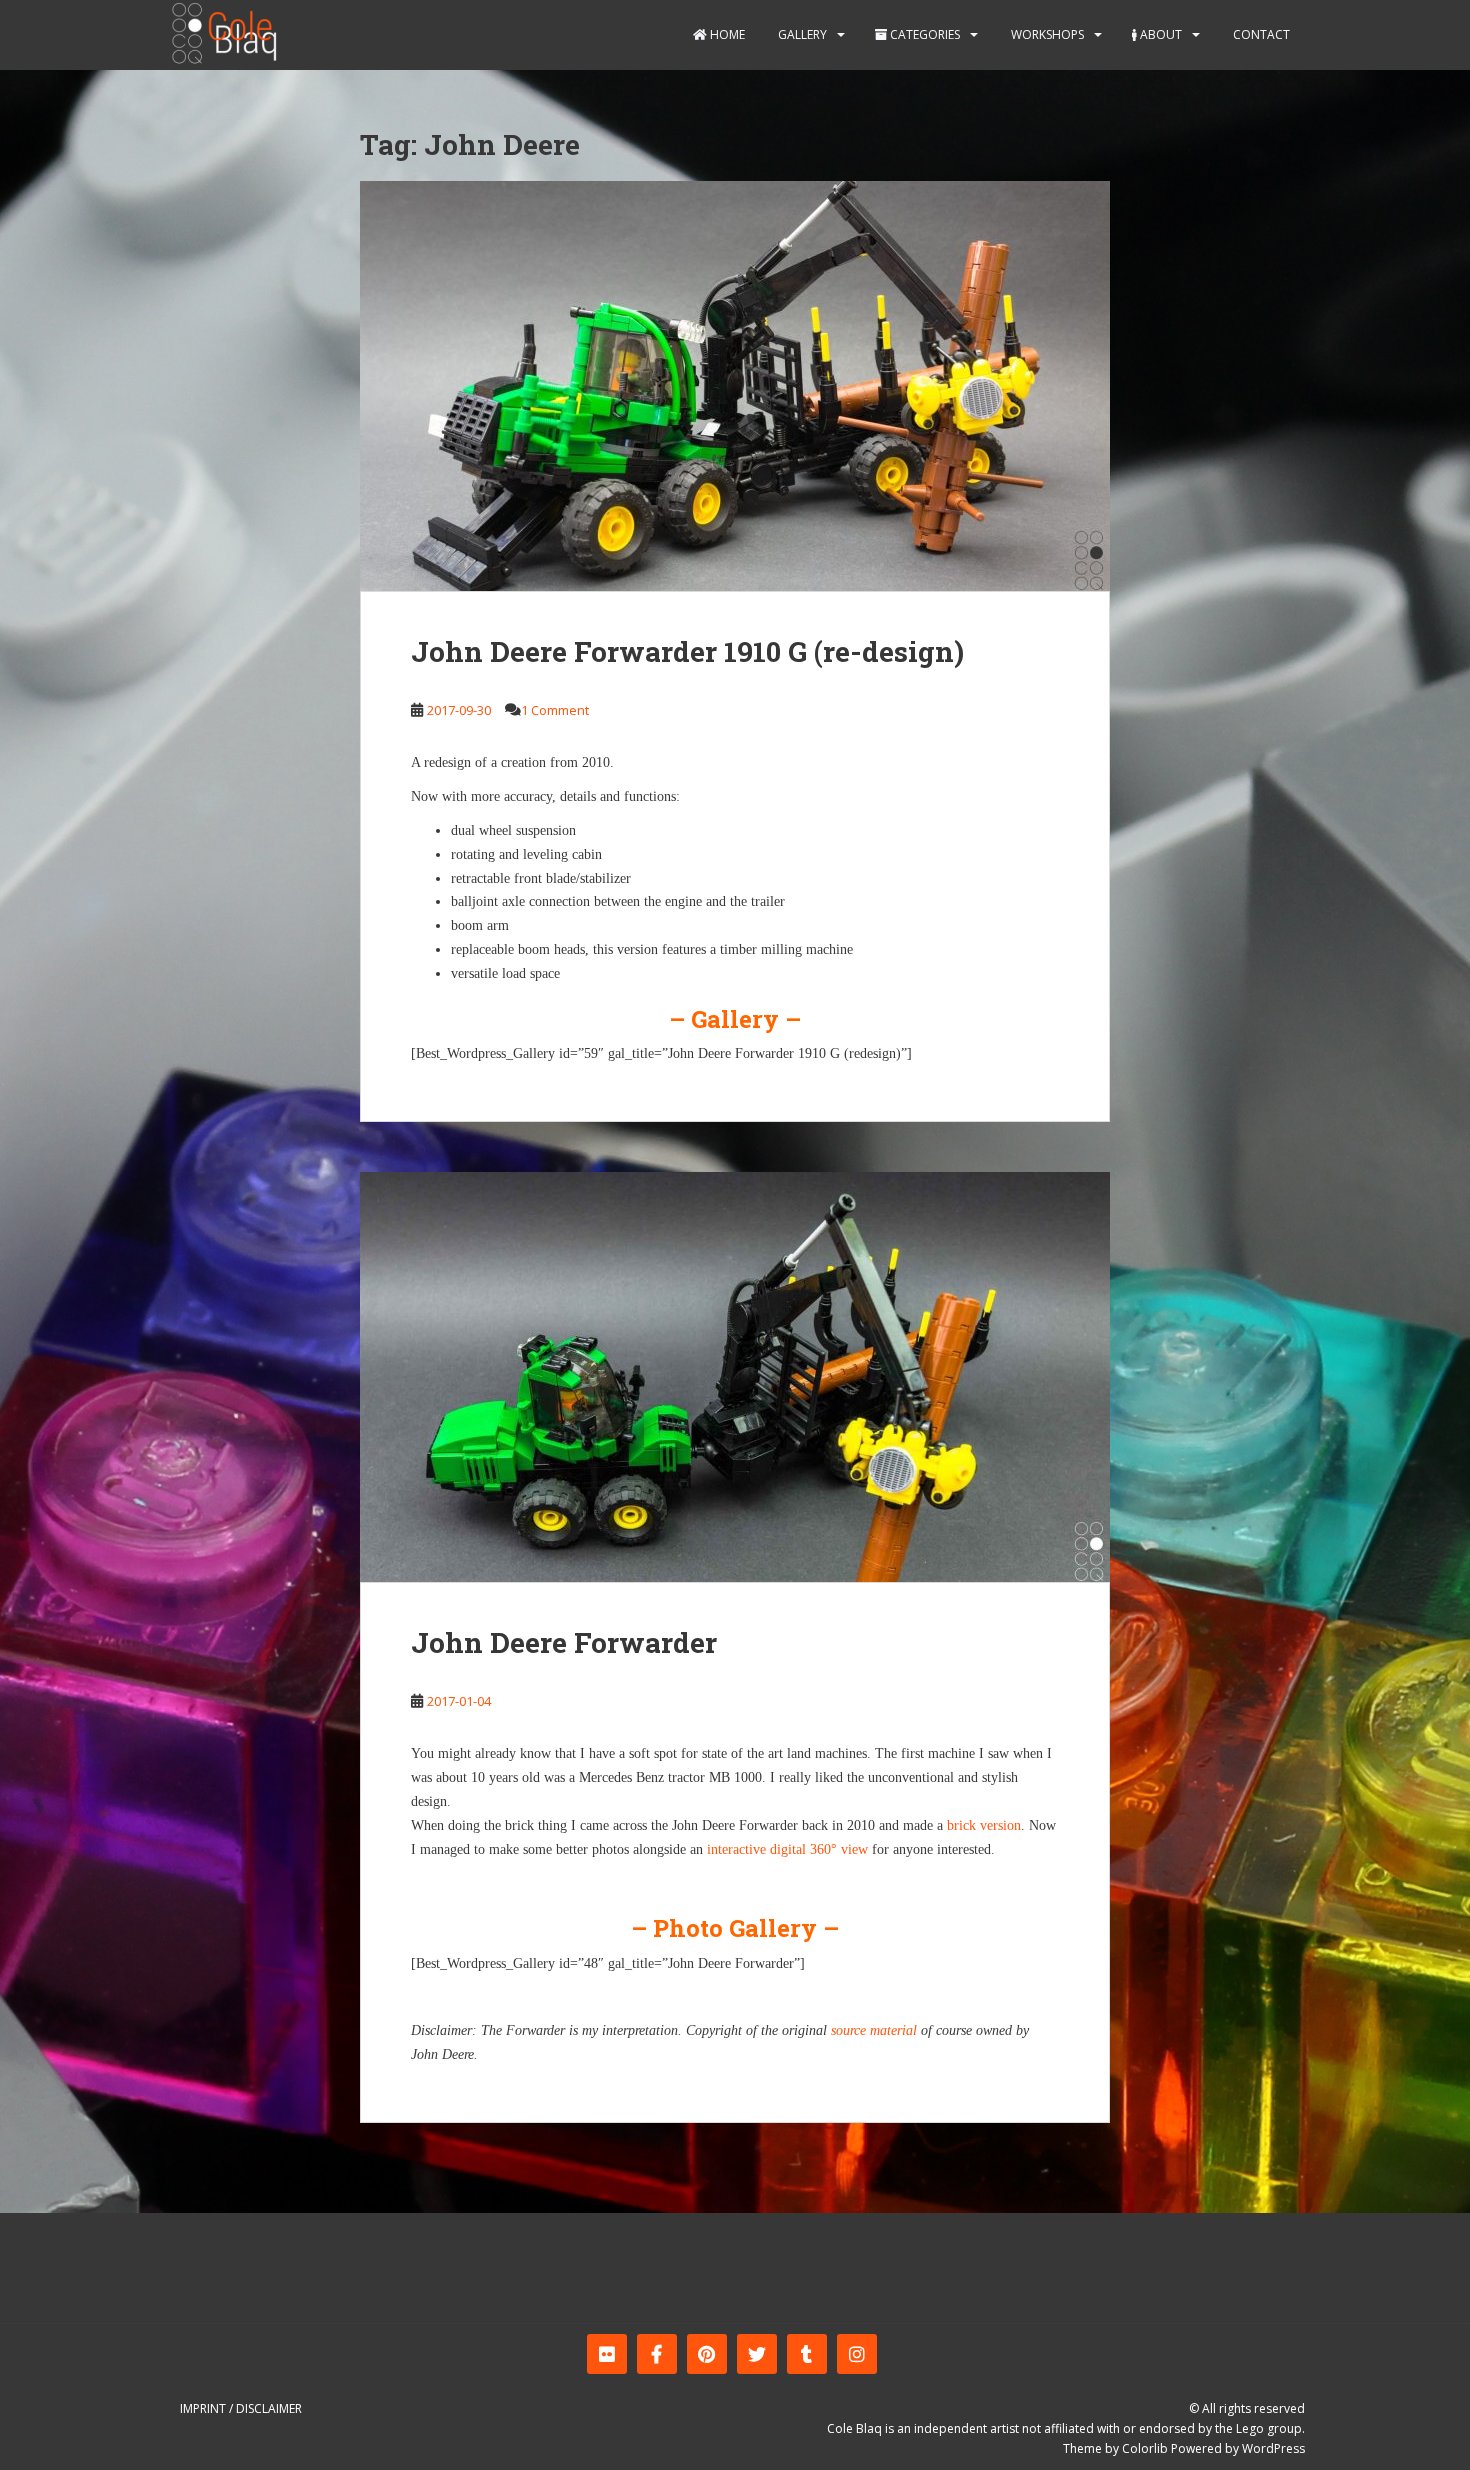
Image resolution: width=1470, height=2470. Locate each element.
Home (726, 34)
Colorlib (1145, 2448)
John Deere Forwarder (564, 1642)
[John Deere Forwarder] (735, 1377)
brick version (984, 1825)
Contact (1260, 34)
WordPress (1273, 2448)
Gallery (801, 34)
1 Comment (555, 710)
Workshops (1046, 34)
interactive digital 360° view (787, 1849)
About (1159, 34)
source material (874, 2030)
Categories (923, 34)
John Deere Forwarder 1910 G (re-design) (687, 651)
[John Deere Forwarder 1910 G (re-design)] (735, 386)
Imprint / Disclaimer (241, 2408)
